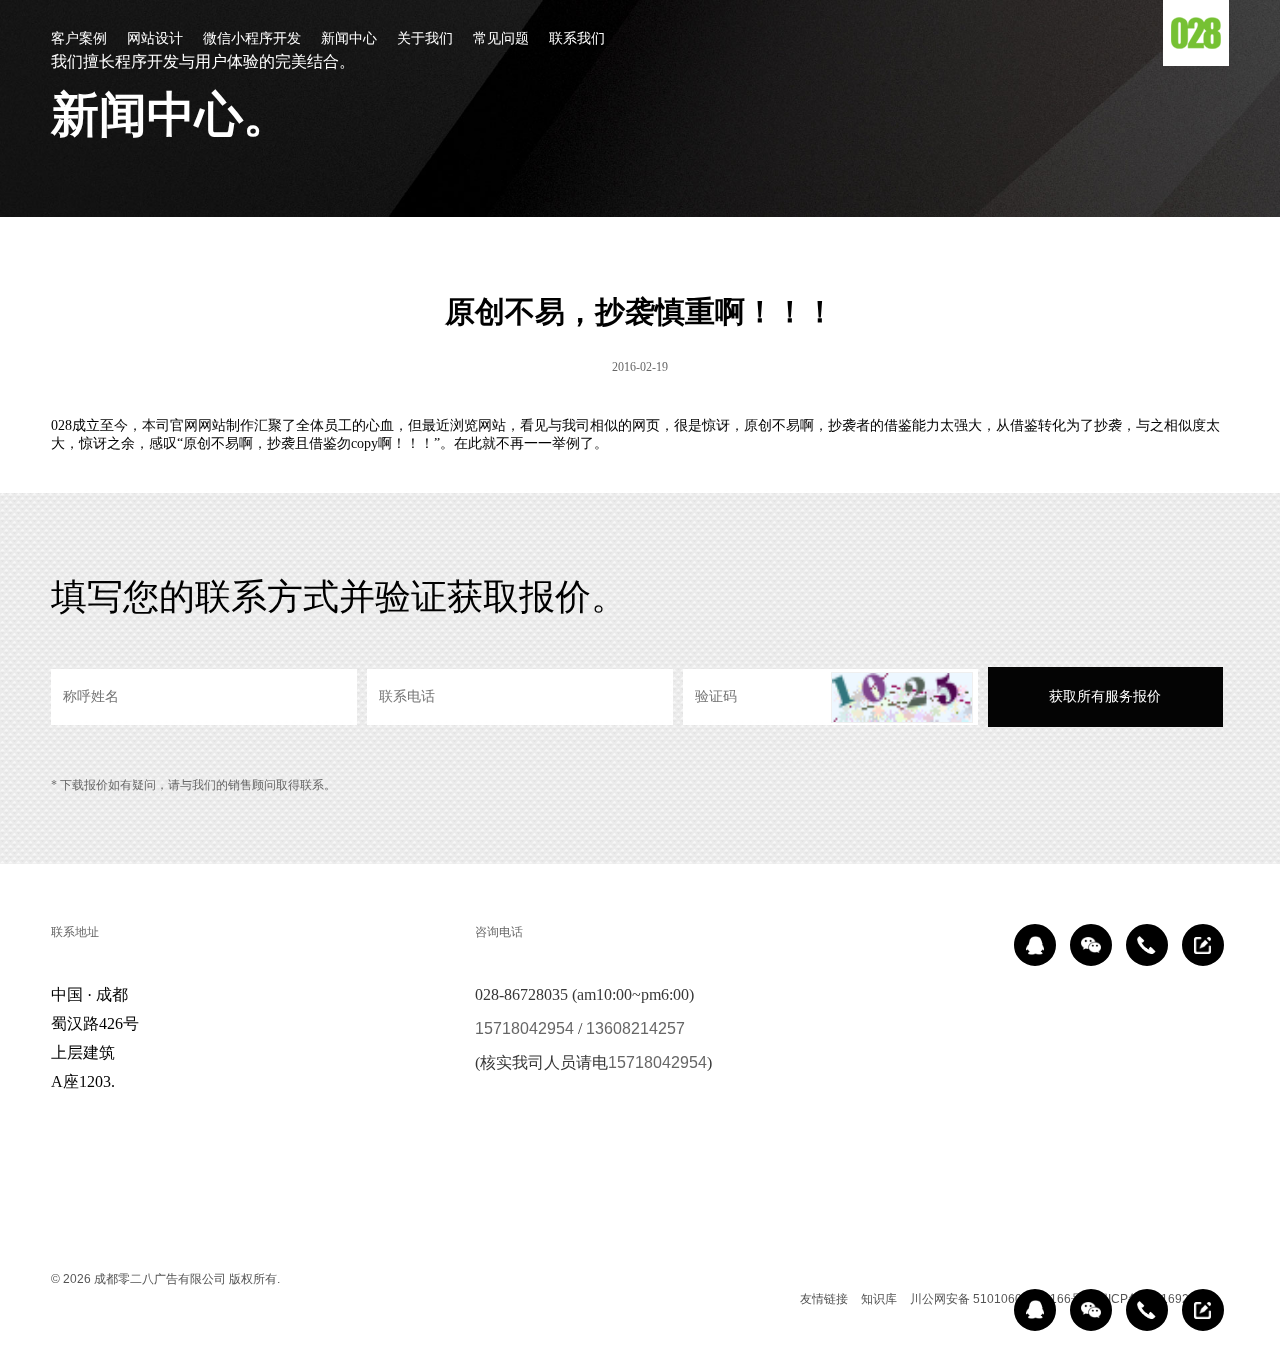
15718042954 (524, 1028)
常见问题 (501, 38)
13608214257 (635, 1028)
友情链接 (824, 1299)
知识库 (879, 1299)
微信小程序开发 (252, 38)
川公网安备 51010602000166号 (996, 1299)
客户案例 (79, 38)
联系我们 (577, 38)
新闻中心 (349, 38)
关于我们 (425, 38)
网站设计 (155, 38)
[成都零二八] (1196, 33)
